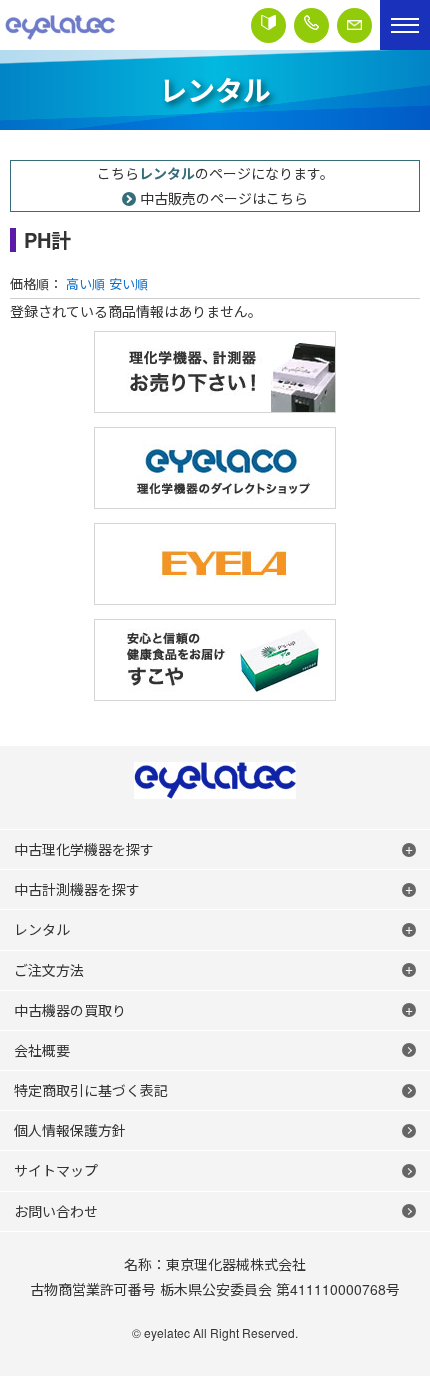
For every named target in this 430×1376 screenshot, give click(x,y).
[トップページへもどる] (60, 25)
